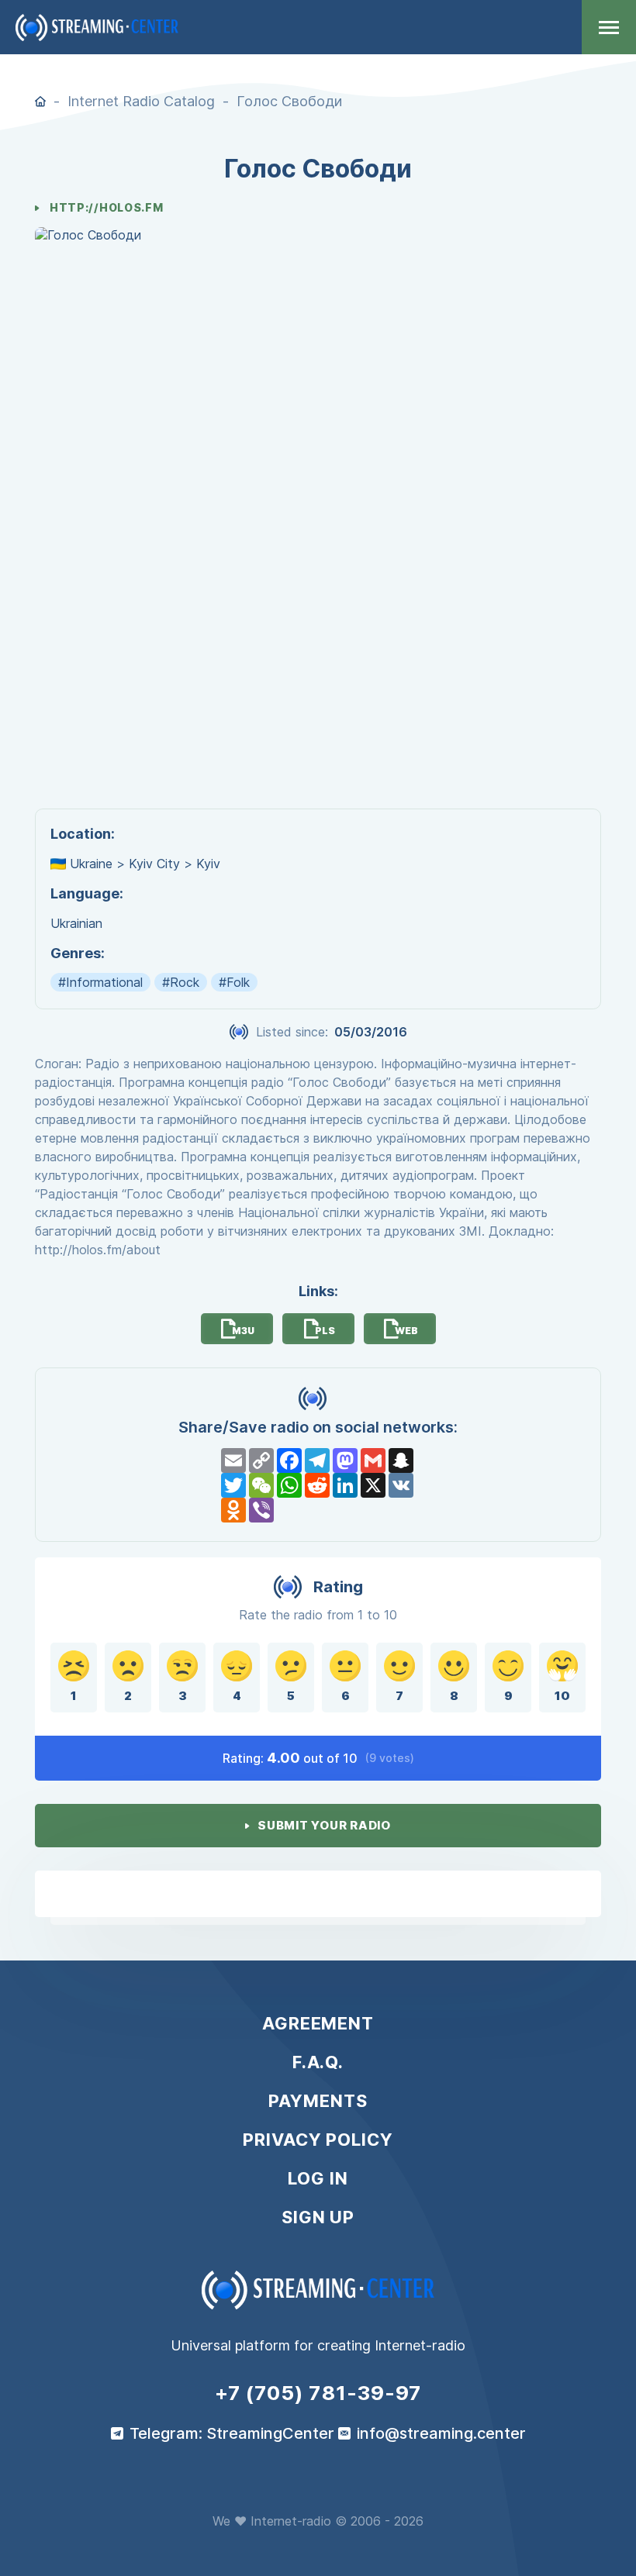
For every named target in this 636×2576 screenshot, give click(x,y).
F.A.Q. (318, 2062)
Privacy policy (318, 2140)
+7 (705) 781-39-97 (318, 2393)
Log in (318, 2178)
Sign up (318, 2217)
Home (40, 102)
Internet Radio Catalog (141, 101)
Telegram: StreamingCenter (232, 2433)
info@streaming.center (441, 2433)
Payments (318, 2101)
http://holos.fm (107, 208)
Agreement (318, 2023)
